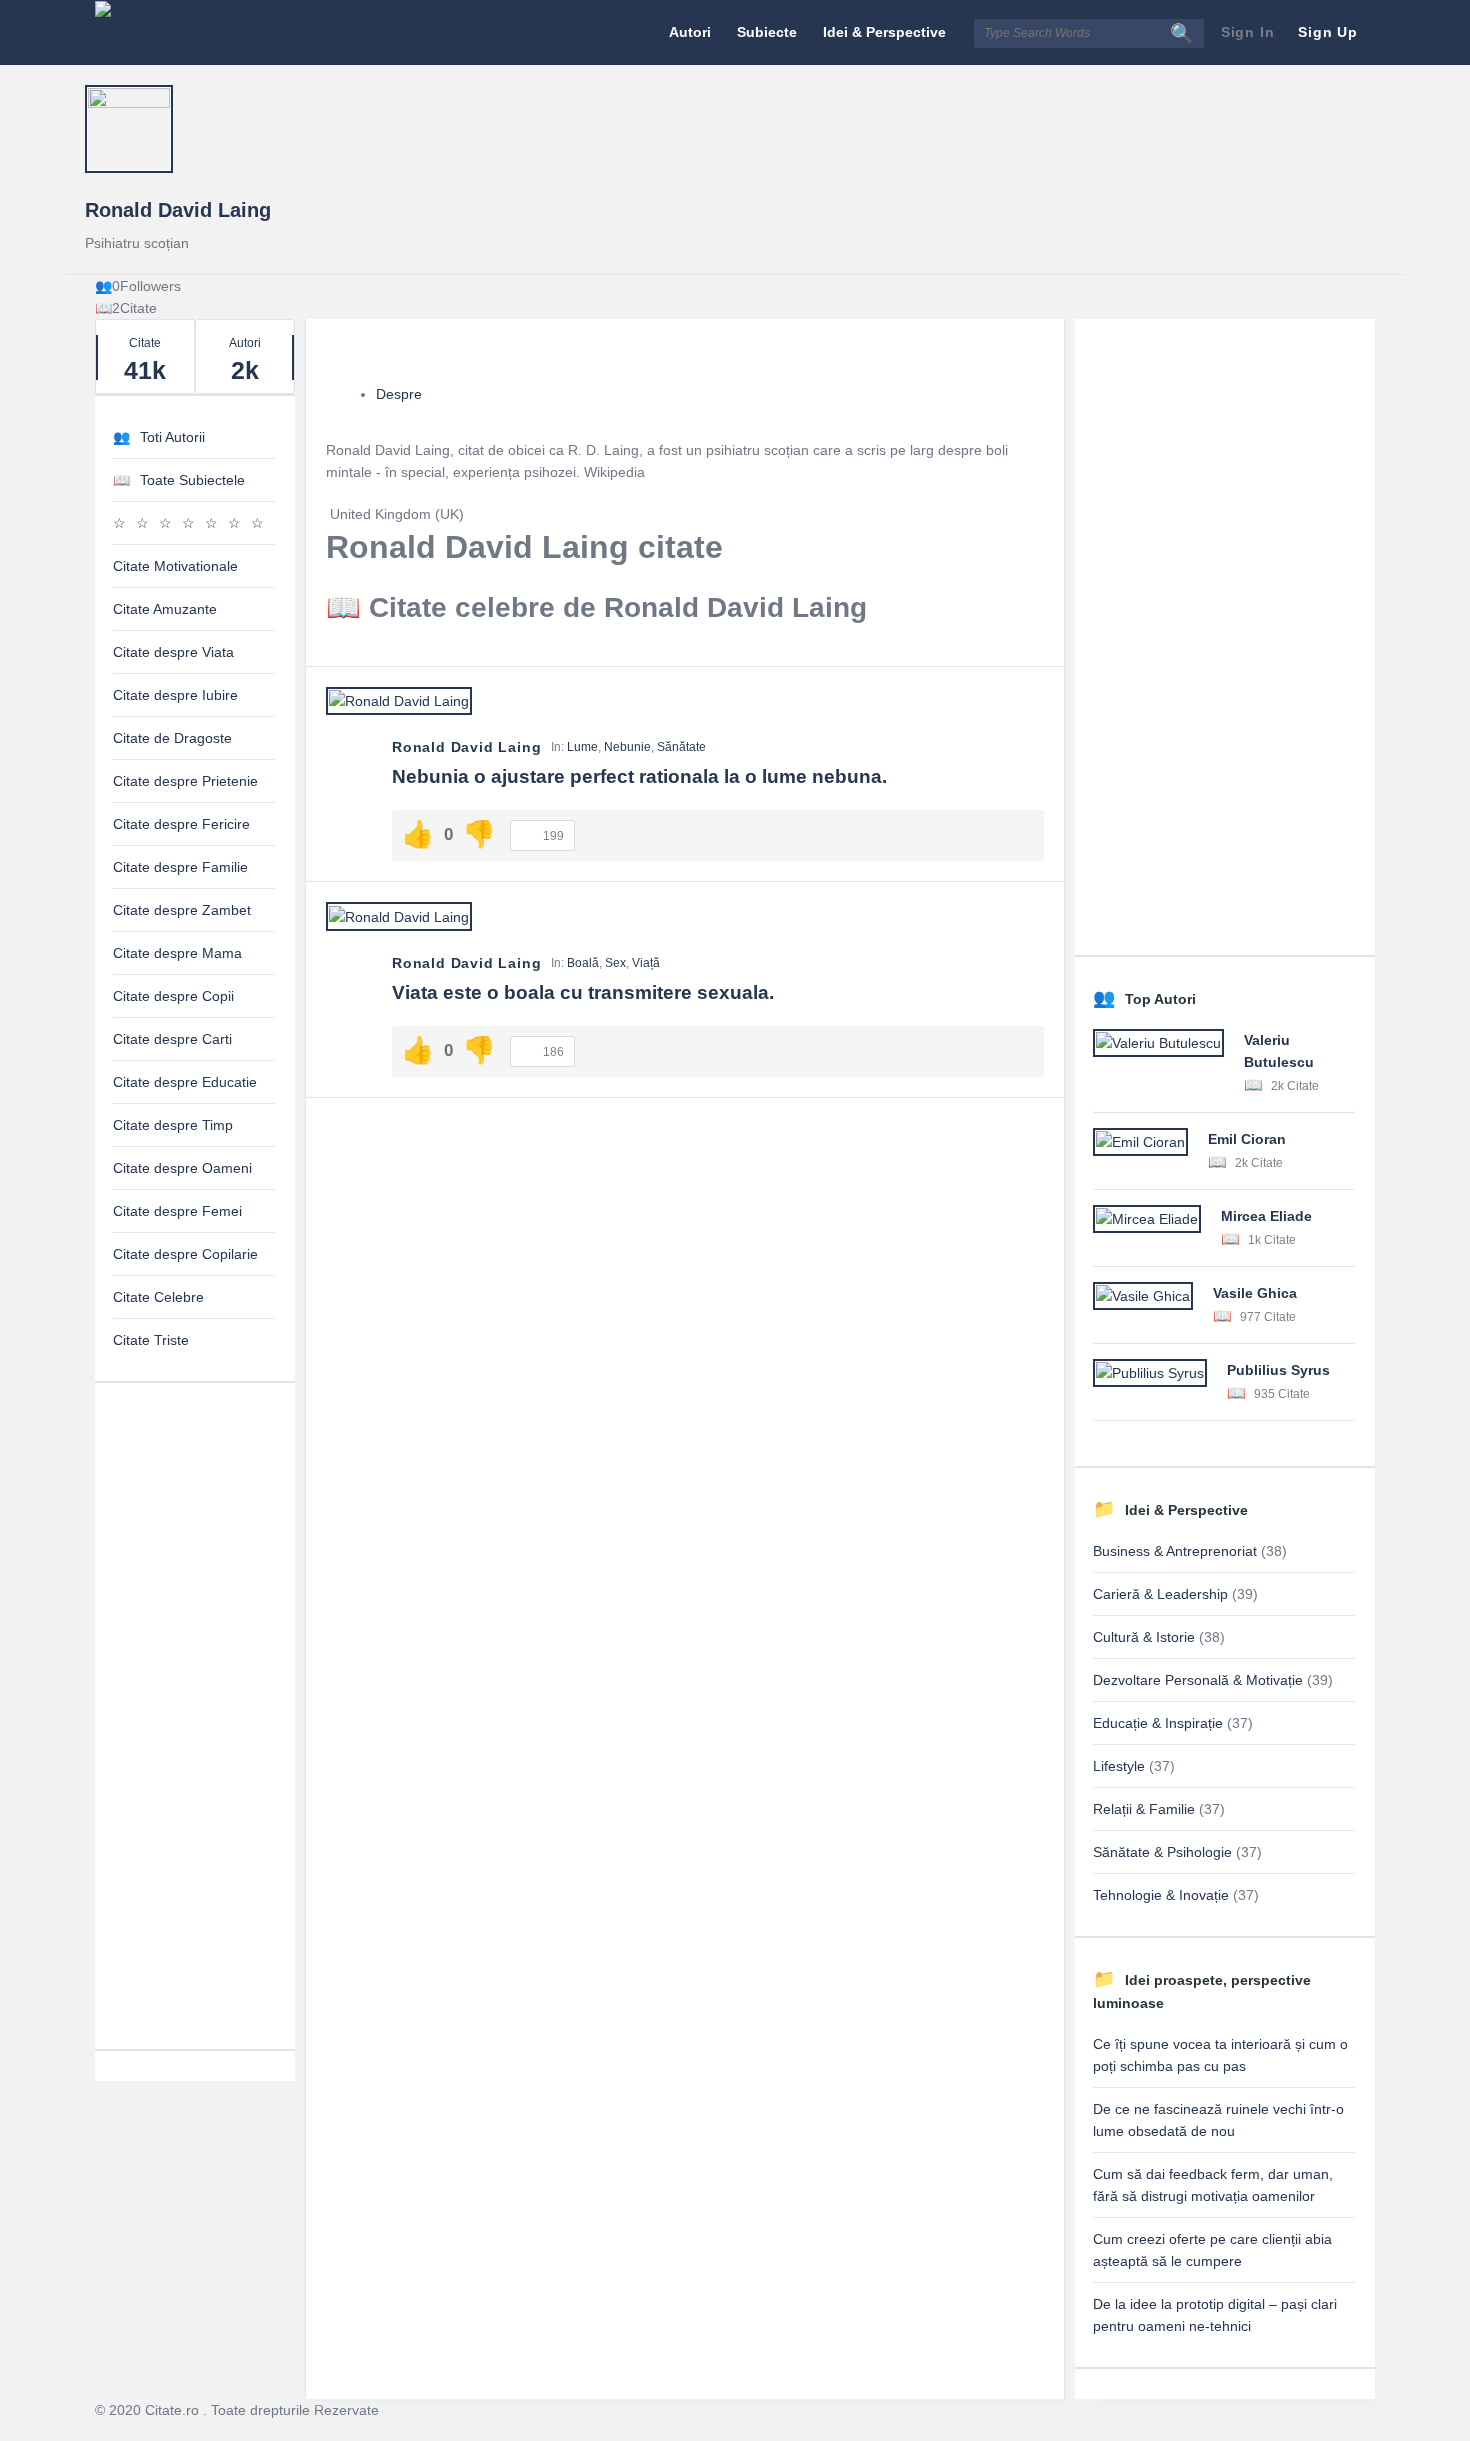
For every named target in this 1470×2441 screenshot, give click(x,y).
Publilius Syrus (1278, 1370)
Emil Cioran (1247, 1139)
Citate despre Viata (173, 652)
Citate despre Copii (173, 996)
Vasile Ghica (1255, 1293)
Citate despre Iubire (175, 695)
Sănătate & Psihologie (1162, 1852)
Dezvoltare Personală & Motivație (1198, 1680)
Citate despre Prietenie (185, 781)
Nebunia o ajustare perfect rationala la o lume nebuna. (639, 776)
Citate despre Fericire (181, 824)
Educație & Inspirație (1158, 1723)
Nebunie (627, 747)
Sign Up (1328, 32)
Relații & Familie (1144, 1809)
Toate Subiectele (192, 480)
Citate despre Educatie (185, 1082)
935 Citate (1280, 1394)
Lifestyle (1119, 1766)
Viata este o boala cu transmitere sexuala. (583, 992)
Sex (615, 963)
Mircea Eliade (1266, 1216)
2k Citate (1293, 1086)
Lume (582, 747)
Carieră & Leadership (1160, 1594)
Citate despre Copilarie (185, 1254)
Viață (646, 963)
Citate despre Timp (173, 1125)
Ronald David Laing (178, 210)
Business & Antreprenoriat (1175, 1551)
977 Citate (1266, 1317)
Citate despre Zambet (182, 910)
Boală (583, 963)
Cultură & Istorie (1144, 1637)
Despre (399, 394)
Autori (690, 32)
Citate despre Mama (177, 953)
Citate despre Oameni (182, 1168)
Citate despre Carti (172, 1039)
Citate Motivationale (175, 566)
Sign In (1248, 32)
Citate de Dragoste (172, 738)
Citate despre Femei (177, 1211)
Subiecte (767, 32)
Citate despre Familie (180, 867)
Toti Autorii (172, 437)
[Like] (418, 834)
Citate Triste (151, 1340)
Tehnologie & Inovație (1161, 1895)
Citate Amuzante (165, 609)
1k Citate (1270, 1240)
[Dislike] (479, 834)
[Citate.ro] (195, 32)
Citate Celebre (158, 1297)
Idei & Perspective (884, 32)
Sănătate (681, 747)
